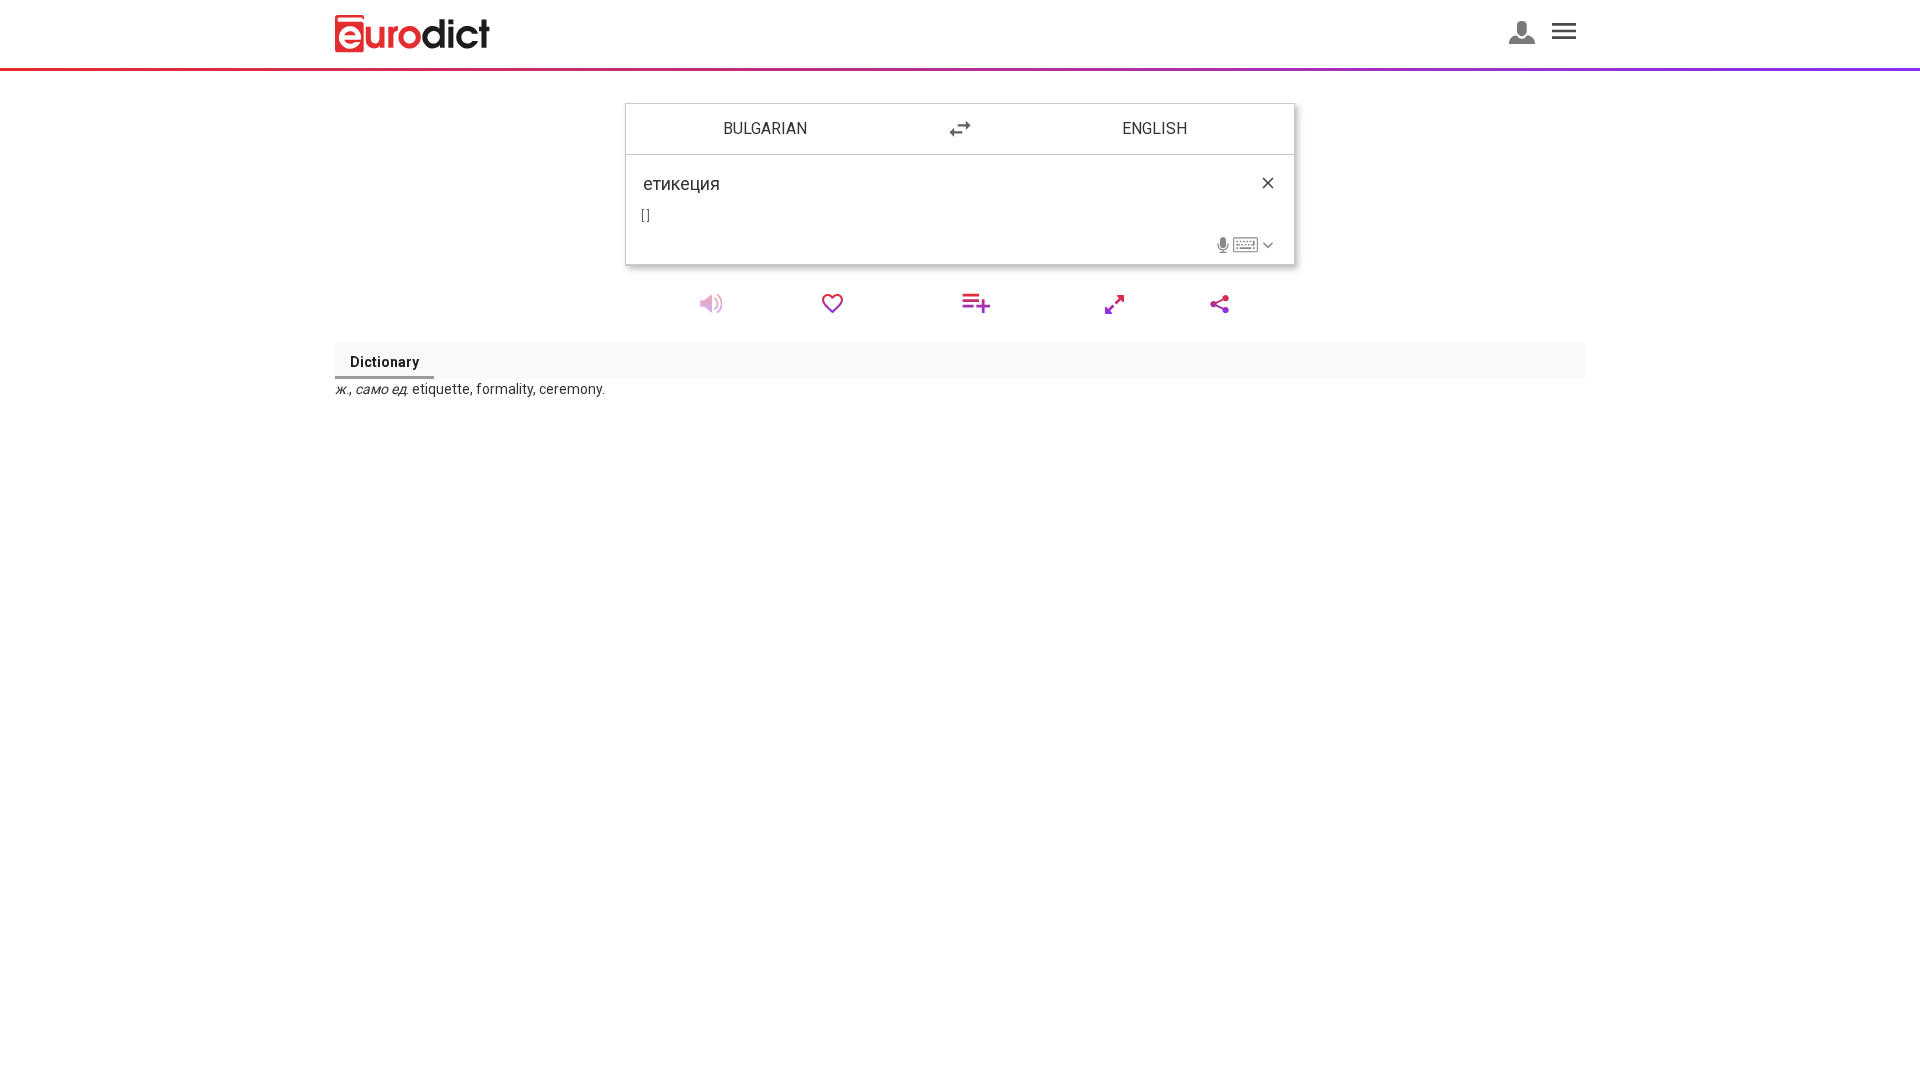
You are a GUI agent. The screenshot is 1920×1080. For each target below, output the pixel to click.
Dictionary (384, 362)
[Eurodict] (412, 34)
